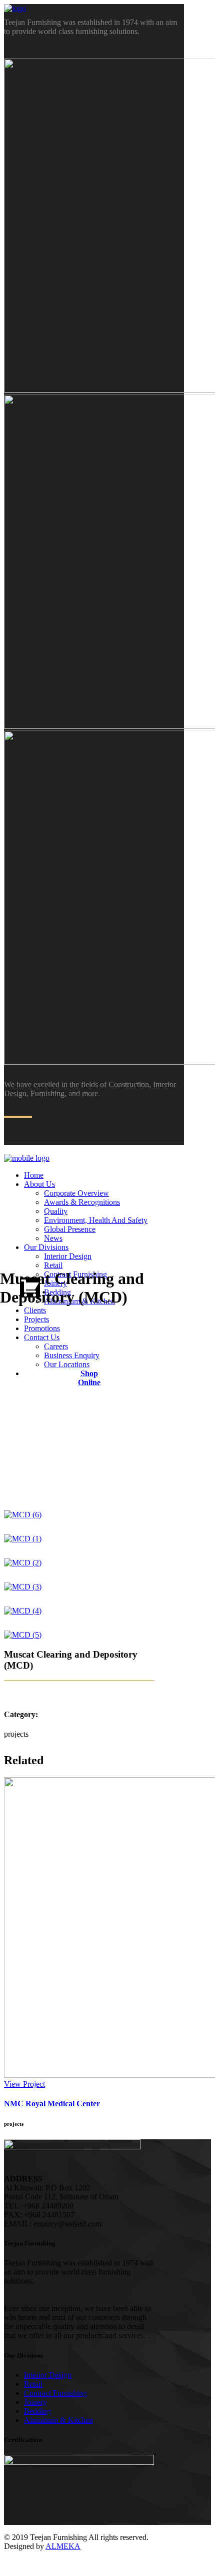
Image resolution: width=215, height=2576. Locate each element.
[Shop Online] (37, 1287)
